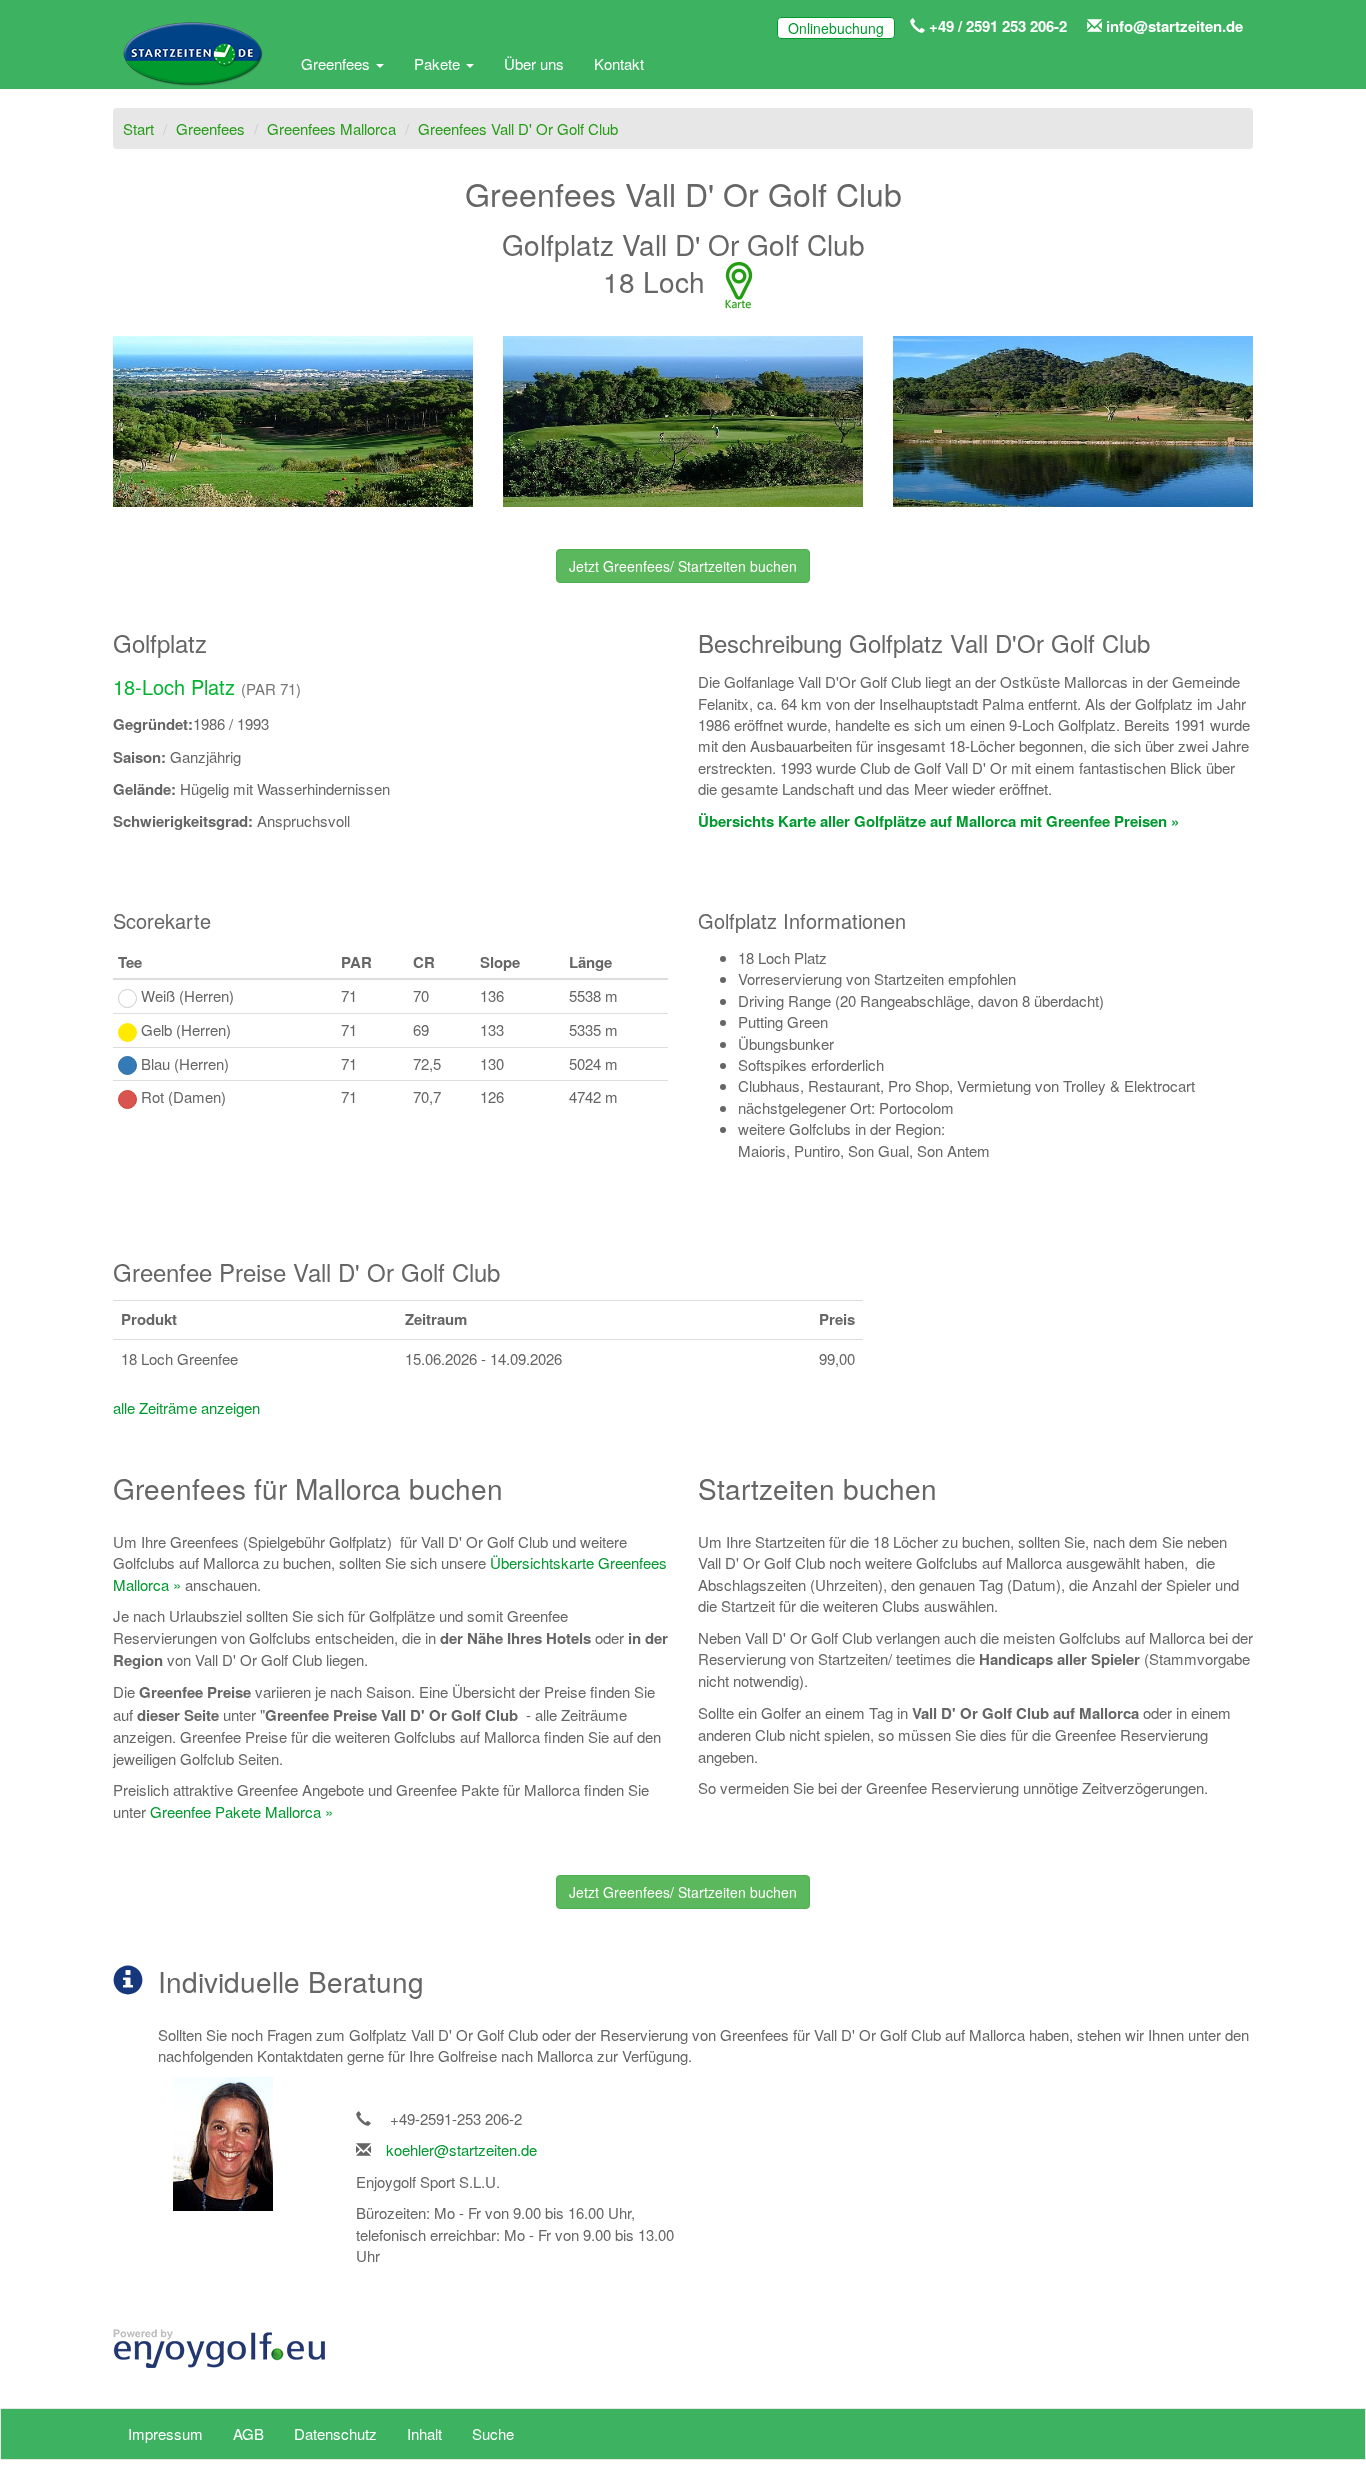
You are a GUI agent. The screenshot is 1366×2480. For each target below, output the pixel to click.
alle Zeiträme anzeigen (186, 1407)
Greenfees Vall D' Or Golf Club (518, 128)
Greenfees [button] (337, 63)
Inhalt (424, 2433)
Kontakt (619, 63)
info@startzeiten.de (1172, 26)
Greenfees (210, 128)
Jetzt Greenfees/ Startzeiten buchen (683, 566)
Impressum (165, 2433)
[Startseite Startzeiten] (192, 64)
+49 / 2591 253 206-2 (996, 26)
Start (138, 128)
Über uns (534, 63)
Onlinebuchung (836, 28)
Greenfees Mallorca (331, 128)
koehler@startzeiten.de (461, 2149)
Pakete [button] (439, 63)
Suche (493, 2433)
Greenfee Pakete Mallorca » (241, 1811)
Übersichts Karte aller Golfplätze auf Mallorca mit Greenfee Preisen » (938, 821)
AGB (248, 2433)
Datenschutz (335, 2433)
